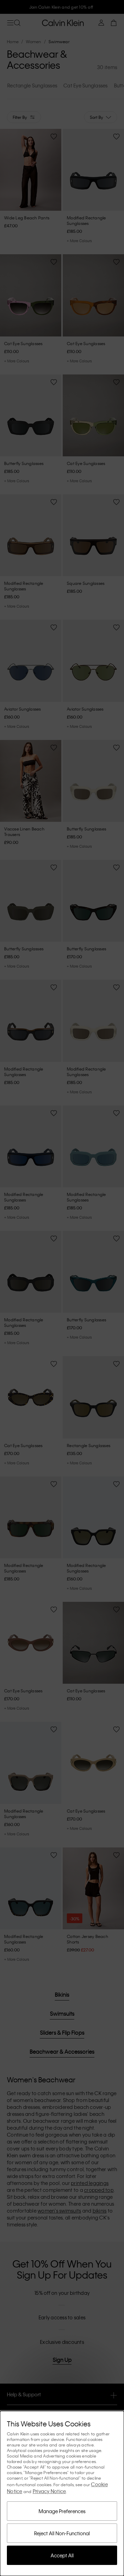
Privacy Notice (49, 2491)
